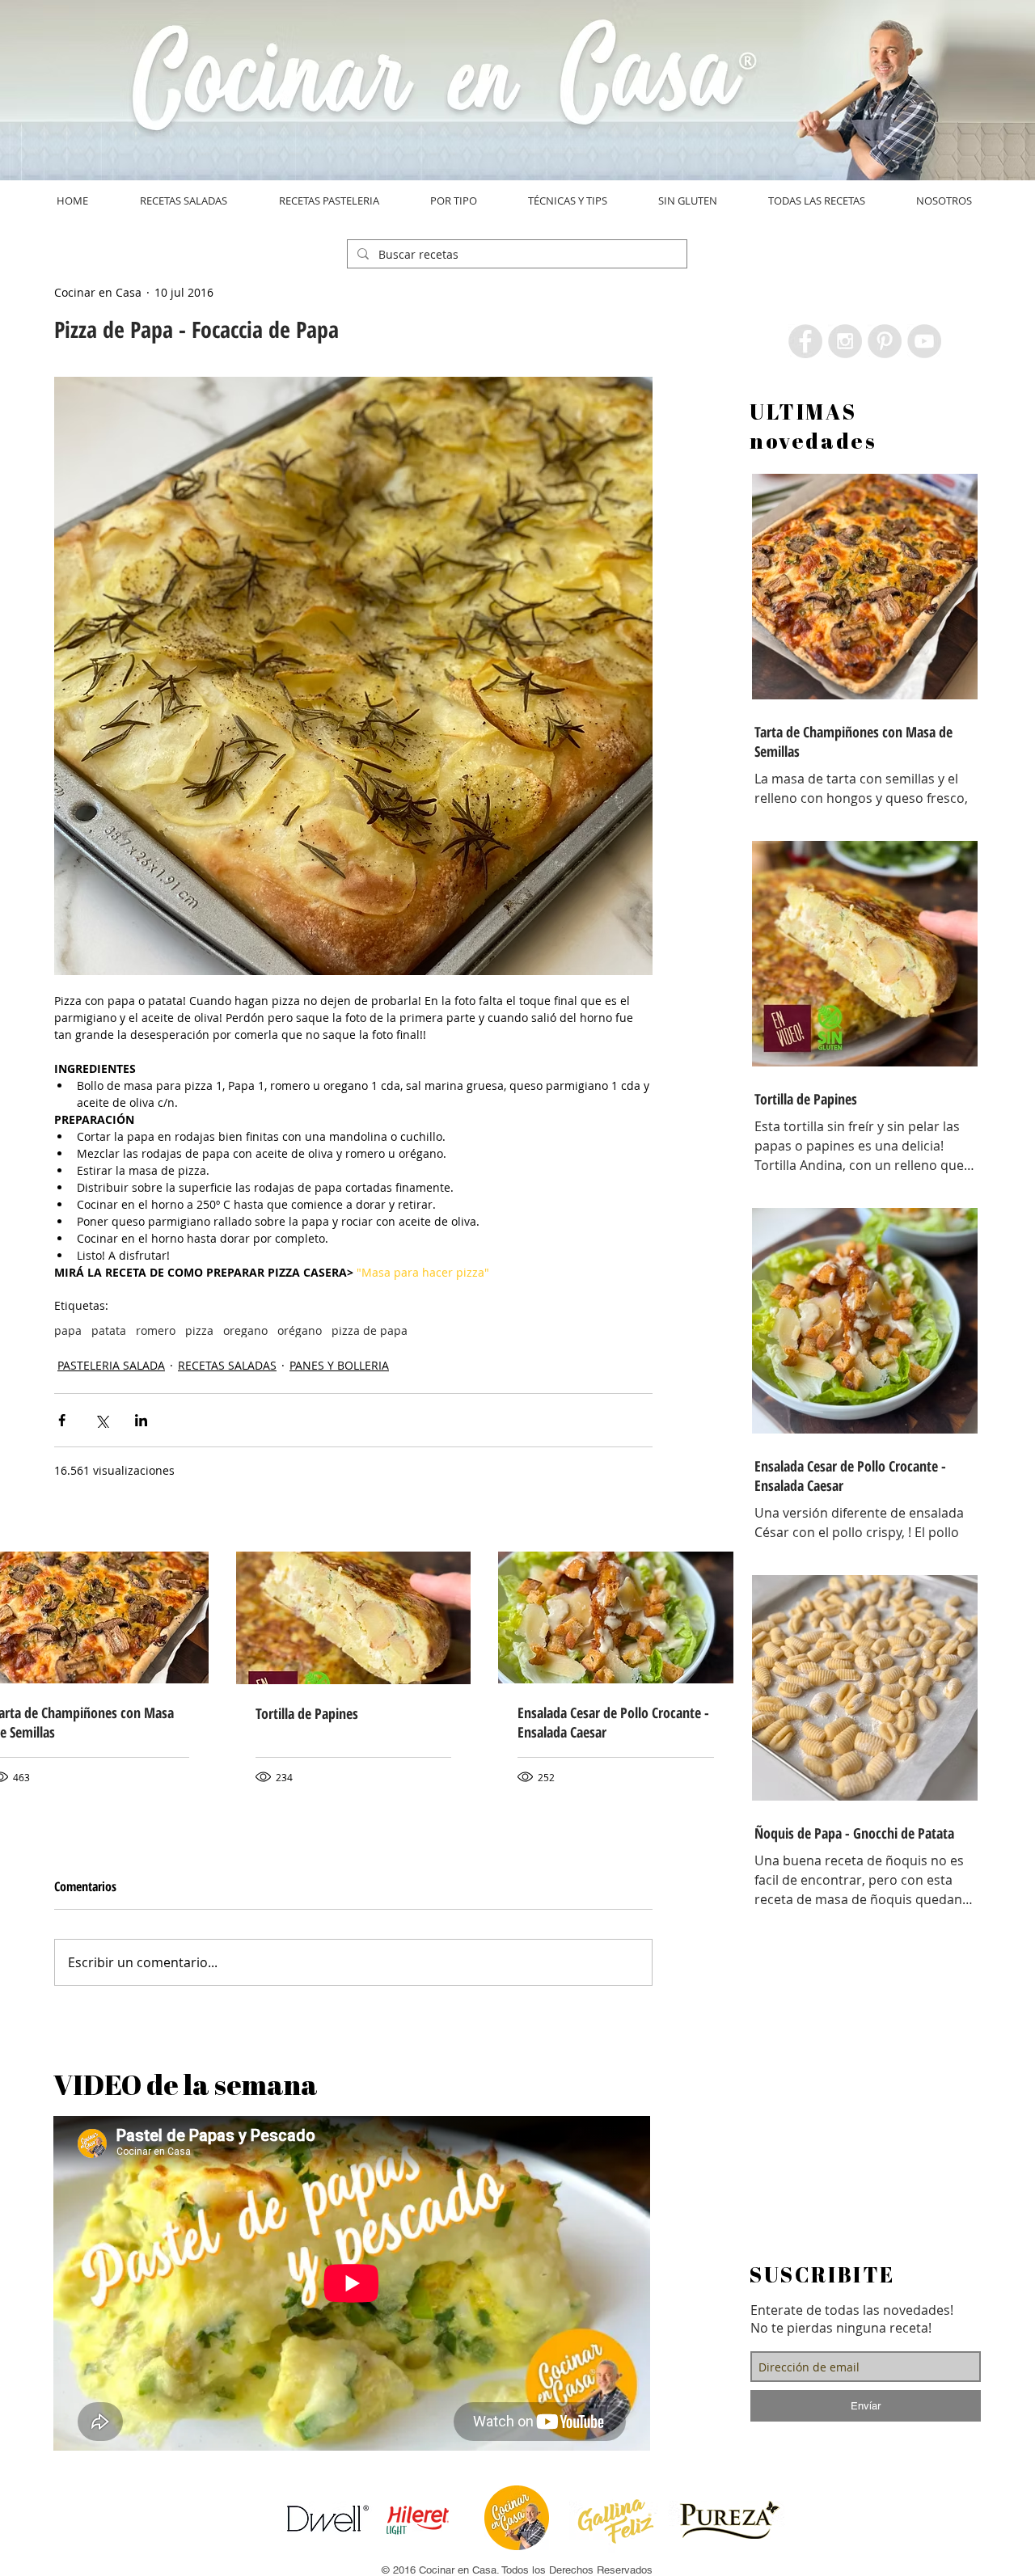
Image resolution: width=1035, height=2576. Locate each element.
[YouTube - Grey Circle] (924, 341)
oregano (245, 1330)
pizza (199, 1330)
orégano (300, 1330)
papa (68, 1330)
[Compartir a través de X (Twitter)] (101, 1420)
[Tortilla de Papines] (354, 1618)
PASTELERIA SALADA (111, 1365)
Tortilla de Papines (307, 1713)
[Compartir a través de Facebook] (62, 1420)
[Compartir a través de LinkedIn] (141, 1420)
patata (109, 1330)
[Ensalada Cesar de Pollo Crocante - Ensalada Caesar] (616, 1617)
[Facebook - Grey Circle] (805, 341)
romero (156, 1330)
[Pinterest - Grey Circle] (885, 341)
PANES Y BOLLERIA (339, 1365)
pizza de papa (370, 1330)
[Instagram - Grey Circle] (845, 341)
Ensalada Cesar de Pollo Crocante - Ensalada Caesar (613, 1722)
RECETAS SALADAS (227, 1365)
